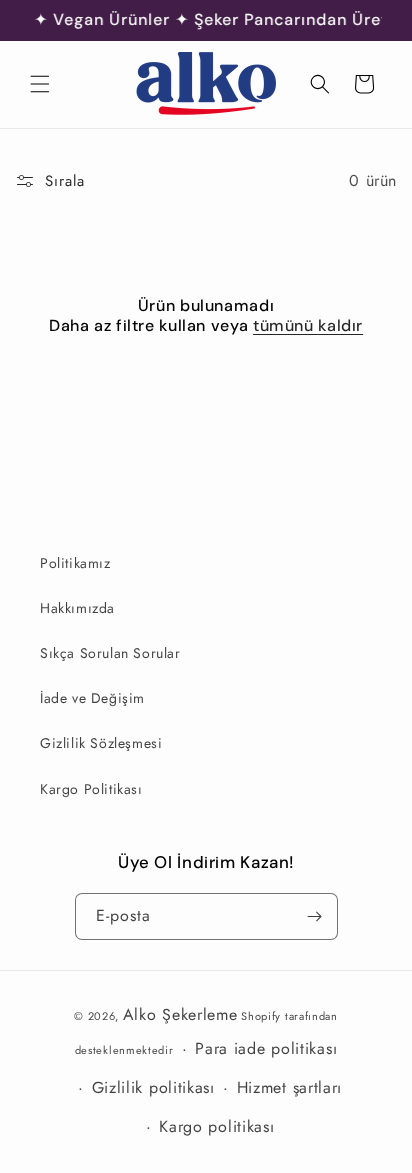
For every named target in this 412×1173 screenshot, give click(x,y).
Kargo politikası (216, 1126)
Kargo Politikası (91, 789)
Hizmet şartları (290, 1087)
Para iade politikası (266, 1048)
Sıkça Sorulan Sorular (110, 653)
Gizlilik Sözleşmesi (101, 743)
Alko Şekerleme (180, 1014)
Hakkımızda (77, 608)
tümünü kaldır (308, 326)
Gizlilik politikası (153, 1087)
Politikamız (75, 563)
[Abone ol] (315, 916)
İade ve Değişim (92, 698)
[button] (40, 84)
